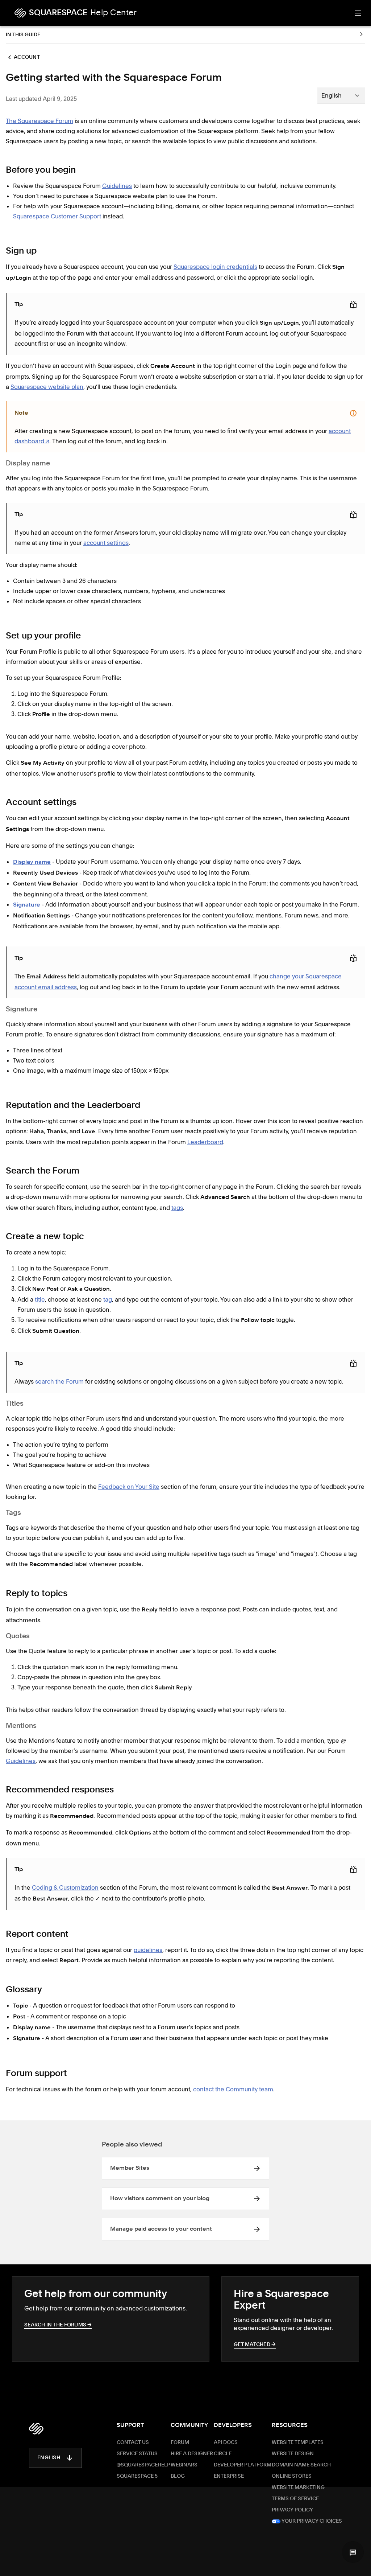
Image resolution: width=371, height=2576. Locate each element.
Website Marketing (298, 2487)
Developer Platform (243, 2465)
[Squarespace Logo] (36, 2429)
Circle (223, 2454)
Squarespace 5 (137, 2476)
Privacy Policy (292, 2510)
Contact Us (133, 2443)
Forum (180, 2443)
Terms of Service (295, 2499)
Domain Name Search (301, 2465)
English (49, 2458)
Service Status (137, 2454)
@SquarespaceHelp (143, 2465)
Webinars (184, 2465)
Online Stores (292, 2476)
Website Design (293, 2454)
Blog (178, 2476)
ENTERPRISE (229, 2476)
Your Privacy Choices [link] (311, 2521)
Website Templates (298, 2443)
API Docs (226, 2443)
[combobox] (341, 95)
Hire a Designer (192, 2454)
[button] (353, 2552)
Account (27, 57)
